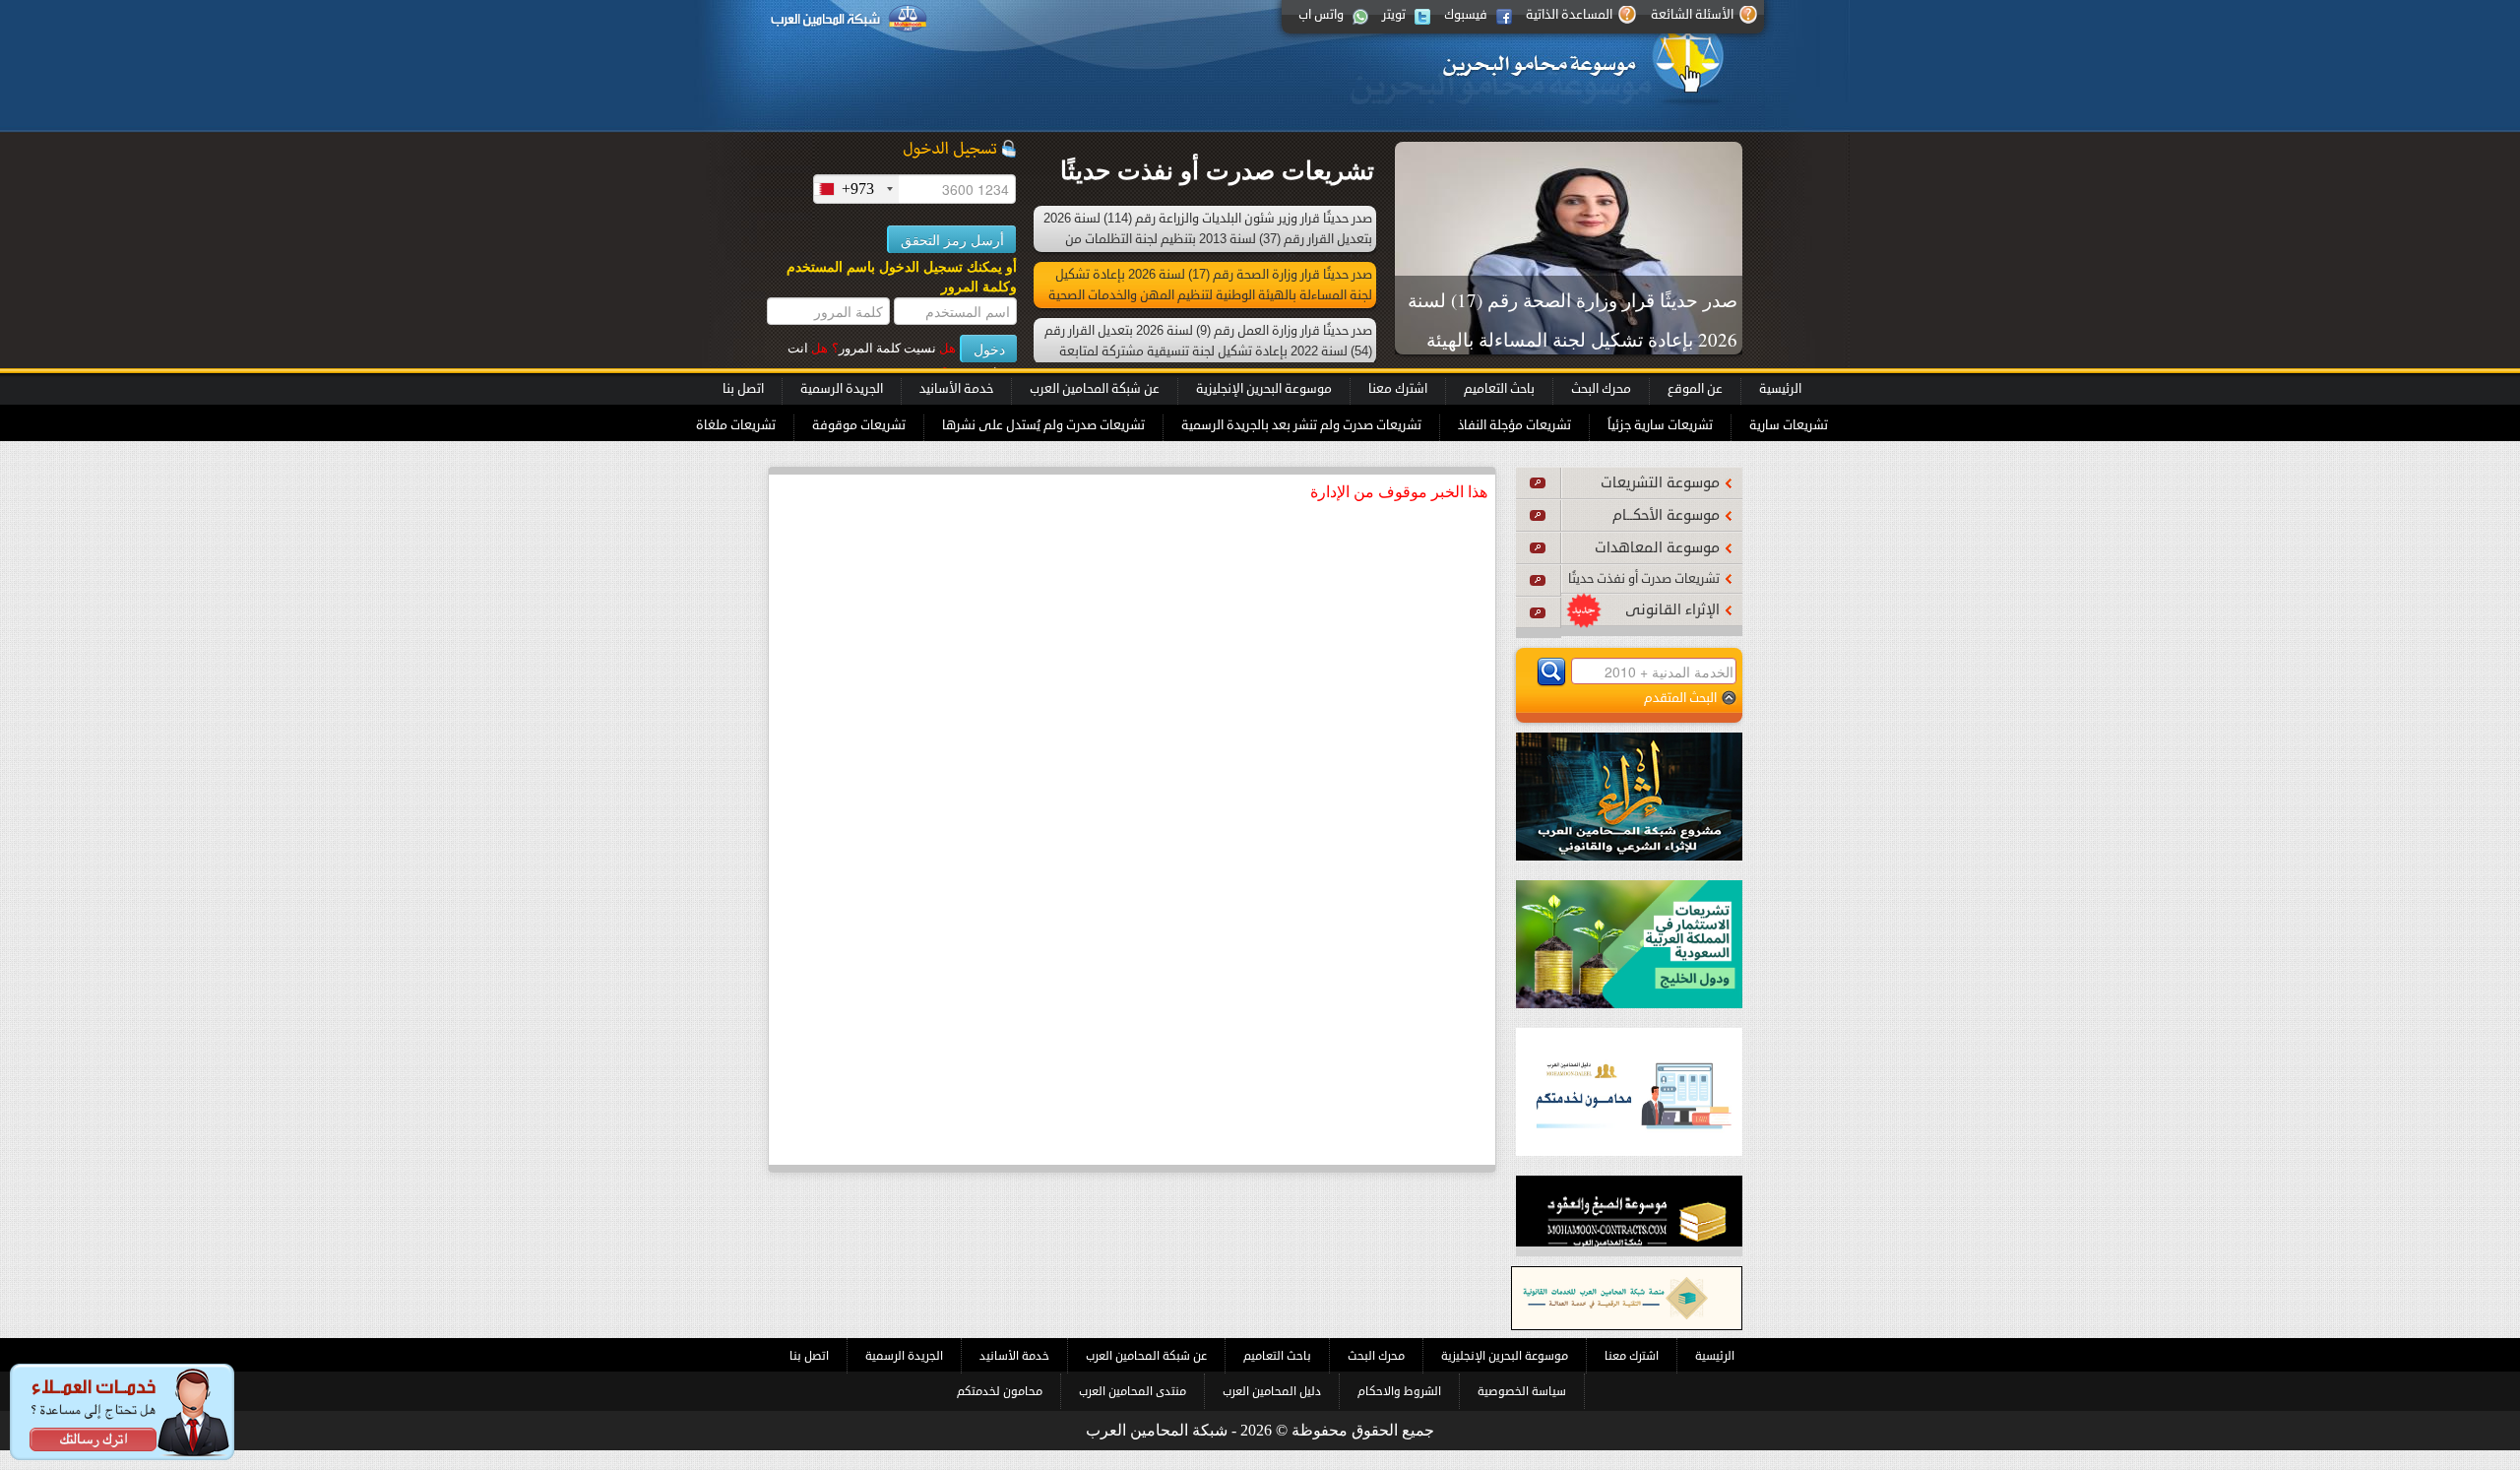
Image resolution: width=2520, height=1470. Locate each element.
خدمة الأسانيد (956, 389)
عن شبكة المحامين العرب (1095, 389)
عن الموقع (1695, 389)
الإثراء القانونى (1672, 610)
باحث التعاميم (1499, 389)
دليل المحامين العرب (1272, 1391)
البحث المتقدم (1680, 698)
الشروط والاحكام (1399, 1391)
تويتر (1394, 15)
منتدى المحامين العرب (1133, 1391)
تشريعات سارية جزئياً (1660, 425)
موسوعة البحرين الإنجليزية (1264, 389)
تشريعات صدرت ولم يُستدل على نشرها (1043, 425)
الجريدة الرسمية (842, 389)
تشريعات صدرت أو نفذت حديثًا (1644, 579)
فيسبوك (1466, 15)
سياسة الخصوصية (1522, 1391)
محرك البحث (1601, 389)
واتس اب (1321, 15)
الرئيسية (1780, 389)
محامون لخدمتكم (1000, 1391)
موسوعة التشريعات (1660, 483)
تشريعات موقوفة (859, 425)
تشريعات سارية (1789, 425)
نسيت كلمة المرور (894, 348)
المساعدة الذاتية (1569, 15)
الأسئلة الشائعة (1692, 15)
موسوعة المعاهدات (1657, 548)
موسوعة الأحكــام (1666, 515)
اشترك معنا (1398, 389)
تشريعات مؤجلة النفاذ (1514, 425)
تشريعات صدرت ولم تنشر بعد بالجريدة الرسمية (1301, 425)
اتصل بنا (743, 389)
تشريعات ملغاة (736, 425)
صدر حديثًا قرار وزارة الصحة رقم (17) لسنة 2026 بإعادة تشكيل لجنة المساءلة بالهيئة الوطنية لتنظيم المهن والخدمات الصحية (1573, 339)
